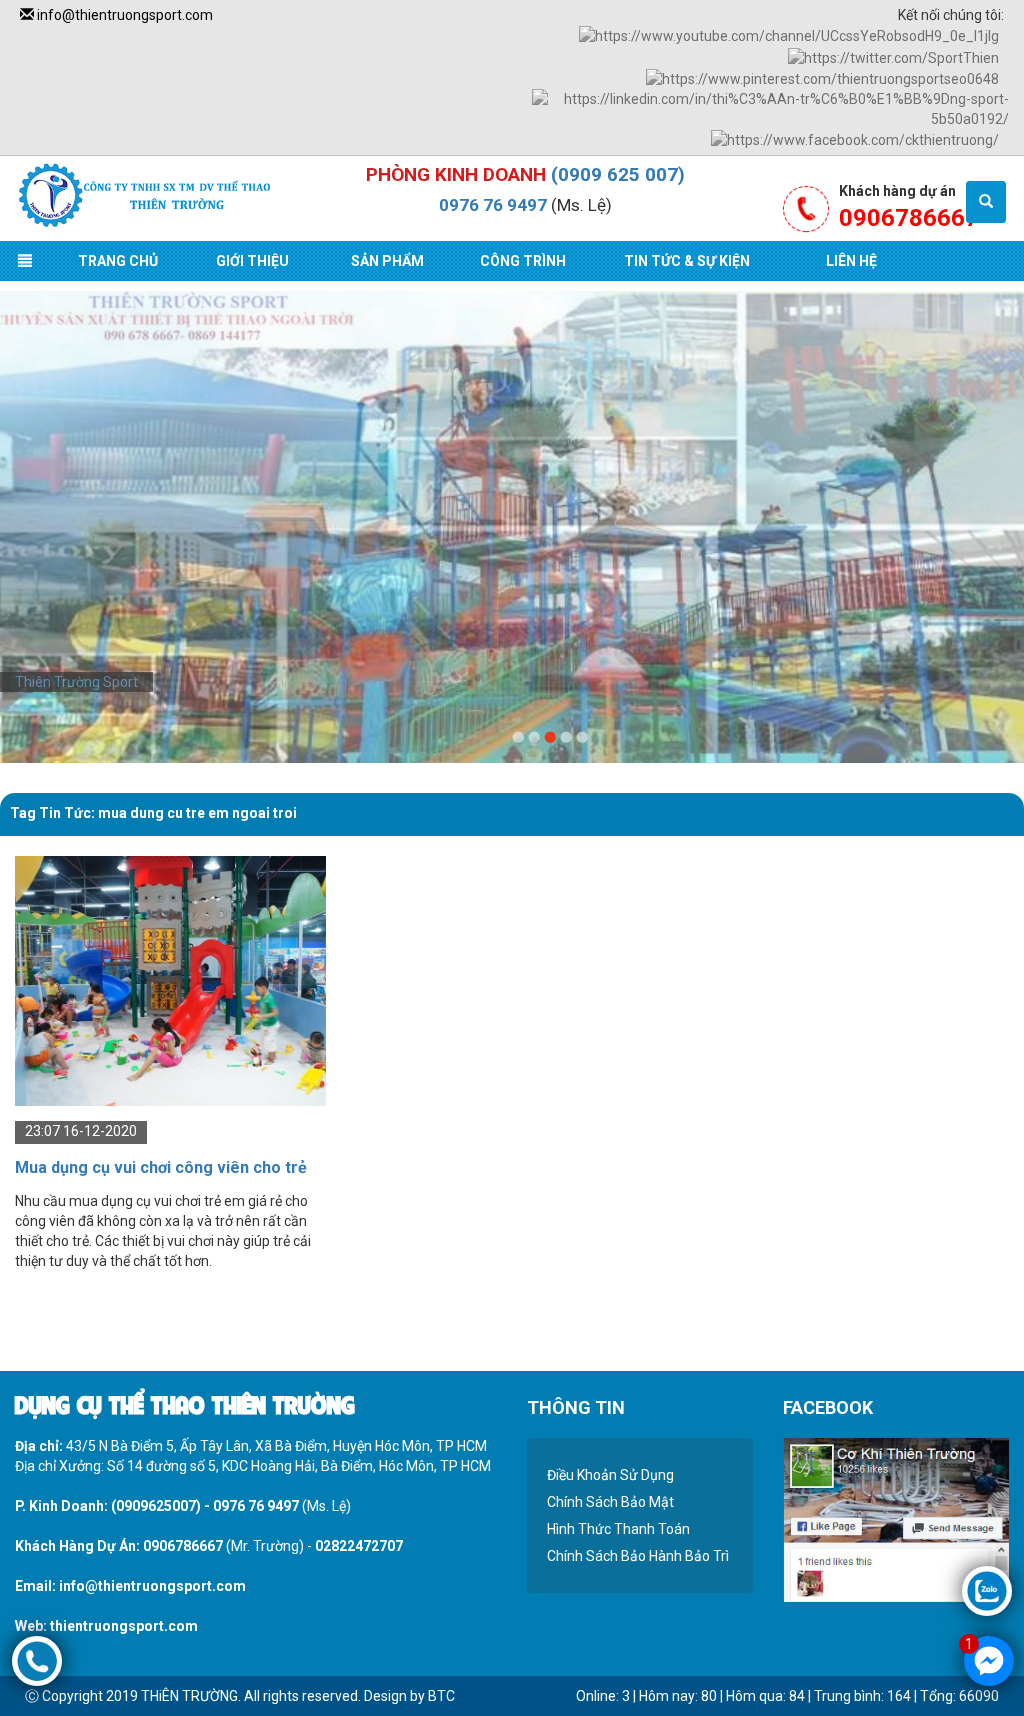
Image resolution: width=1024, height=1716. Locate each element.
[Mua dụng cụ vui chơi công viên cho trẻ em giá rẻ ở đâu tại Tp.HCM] (170, 980)
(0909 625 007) (618, 174)
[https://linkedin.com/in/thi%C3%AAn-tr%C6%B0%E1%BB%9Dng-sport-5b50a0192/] (770, 108)
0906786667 (183, 1546)
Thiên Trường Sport (76, 682)
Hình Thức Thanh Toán (618, 1529)
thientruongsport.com (124, 1626)
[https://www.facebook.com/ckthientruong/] (855, 139)
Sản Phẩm (387, 261)
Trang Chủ (118, 261)
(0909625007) (156, 1506)
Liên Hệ (851, 261)
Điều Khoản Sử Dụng (610, 1475)
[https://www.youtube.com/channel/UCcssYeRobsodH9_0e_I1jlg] (789, 35)
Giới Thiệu (252, 261)
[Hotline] (37, 1660)
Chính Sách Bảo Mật (610, 1502)
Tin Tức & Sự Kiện (687, 261)
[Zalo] (987, 1590)
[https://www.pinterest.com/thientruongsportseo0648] (822, 78)
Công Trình (523, 261)
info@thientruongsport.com (123, 15)
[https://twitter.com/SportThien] (893, 56)
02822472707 (359, 1546)
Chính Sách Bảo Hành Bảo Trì (638, 1556)
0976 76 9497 (493, 205)
